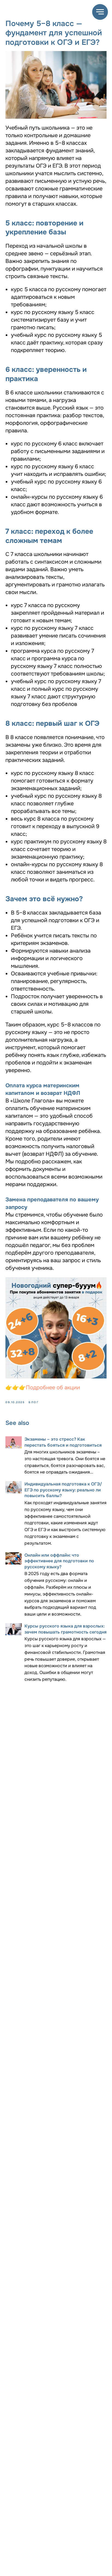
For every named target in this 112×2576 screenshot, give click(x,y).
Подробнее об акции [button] (53, 1388)
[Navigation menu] (100, 12)
